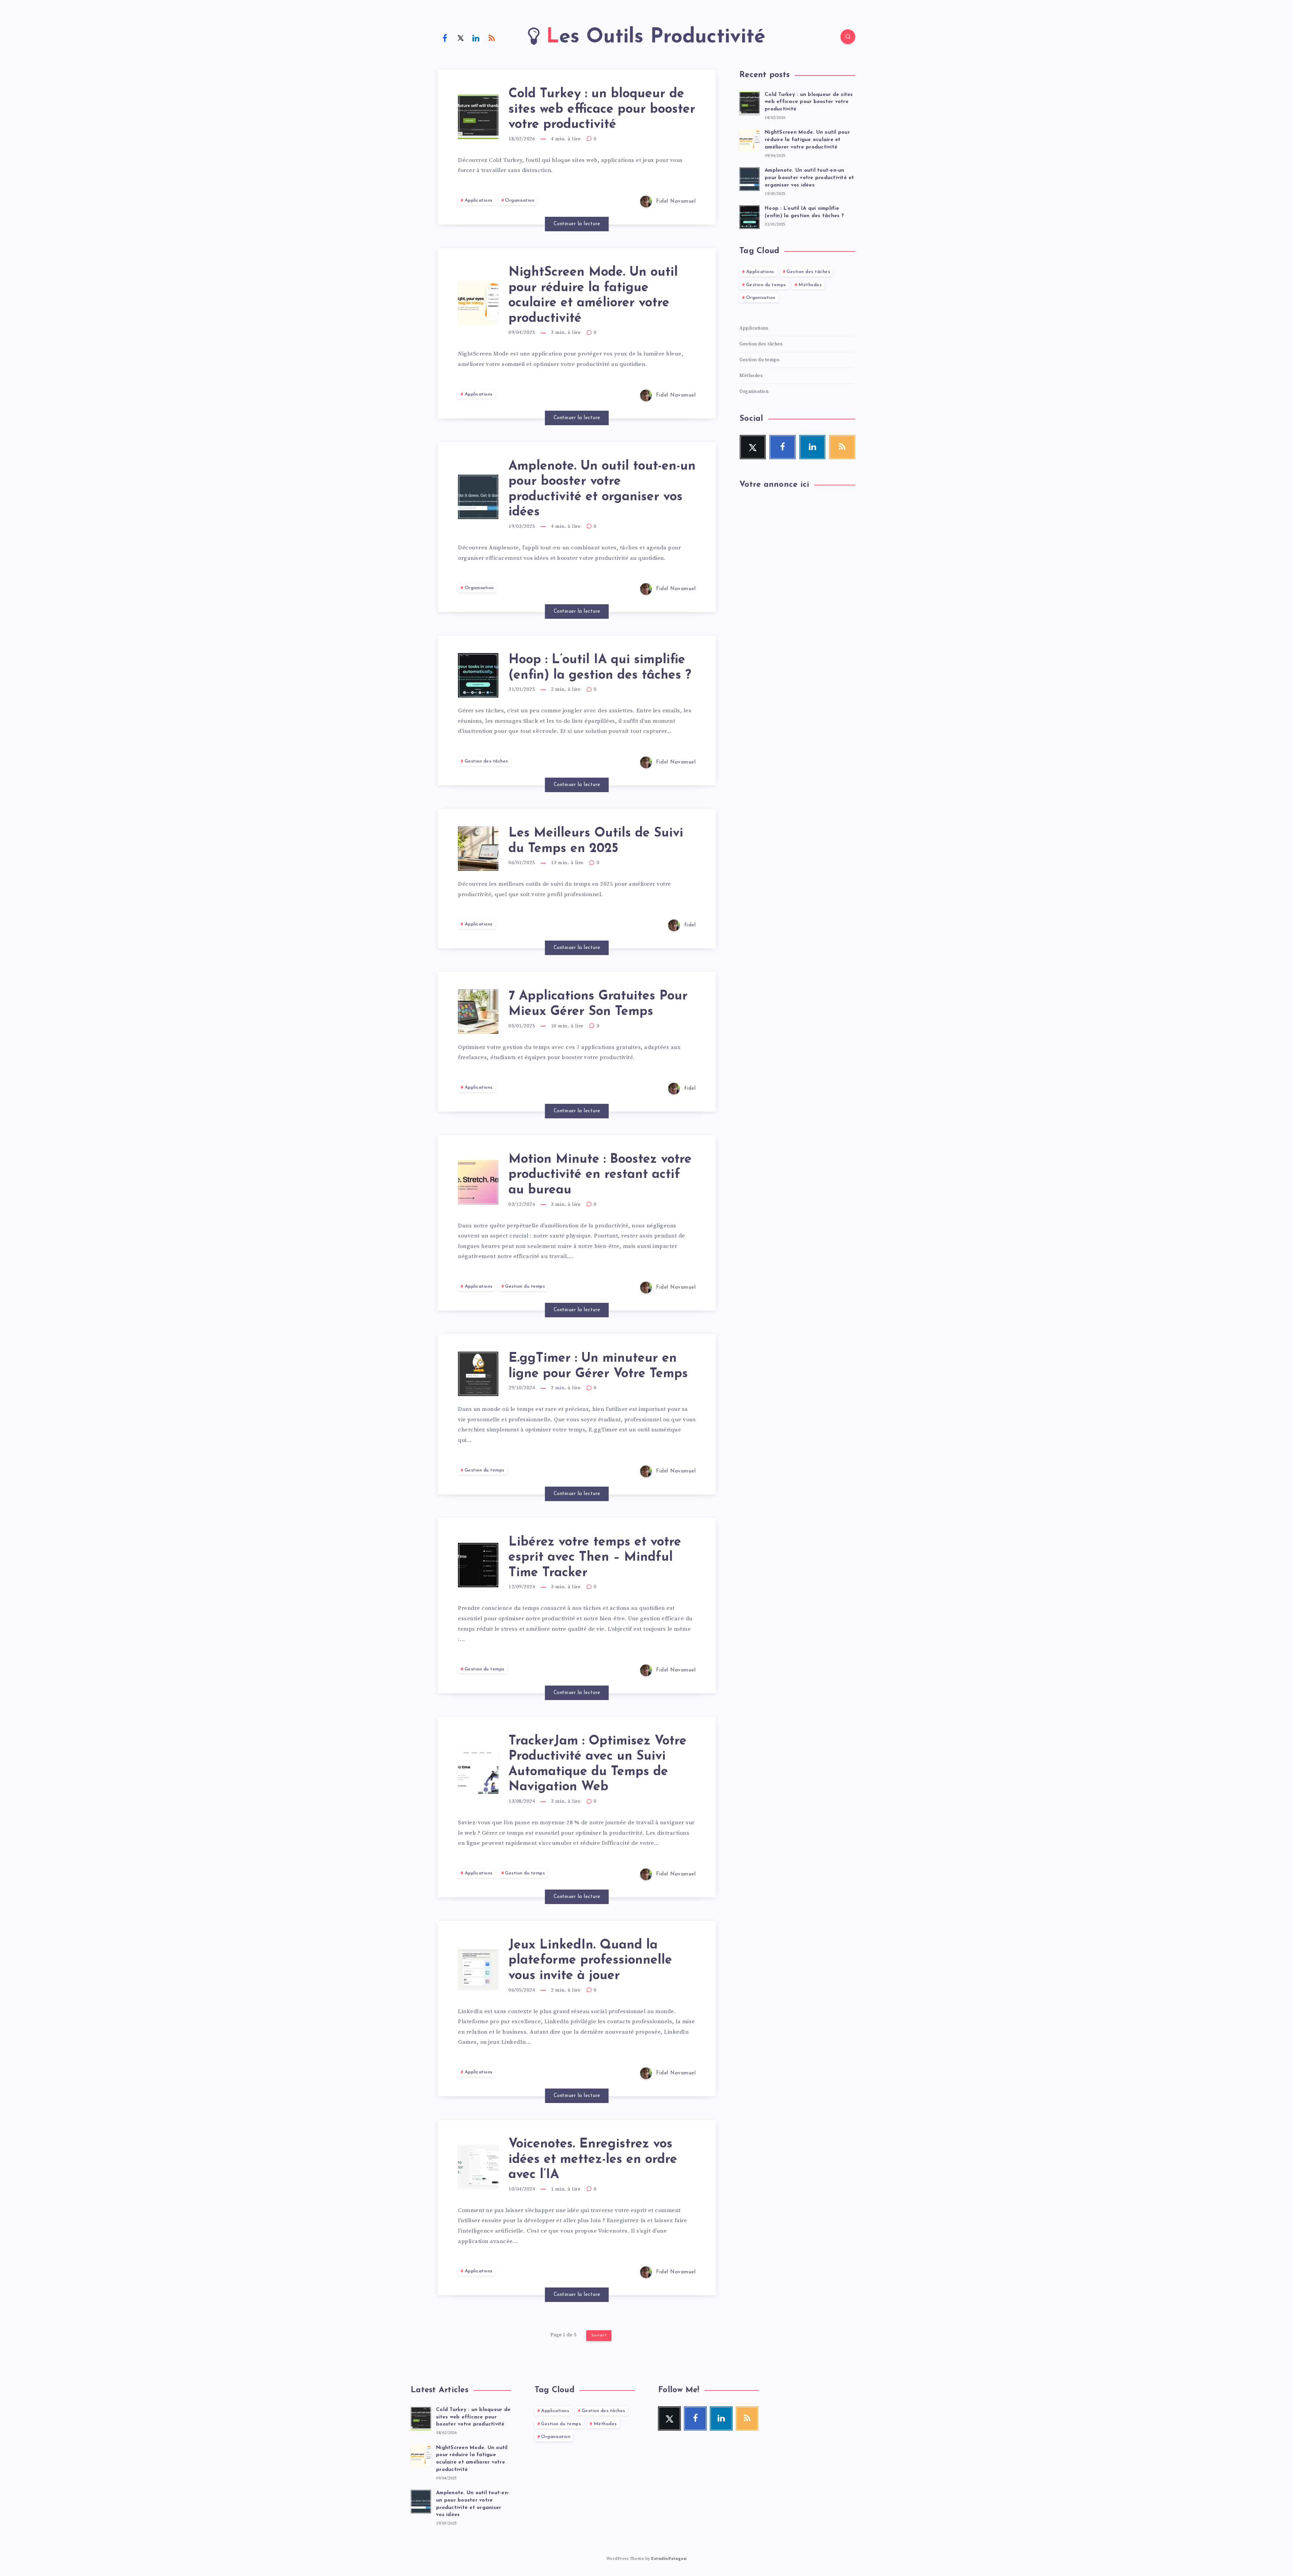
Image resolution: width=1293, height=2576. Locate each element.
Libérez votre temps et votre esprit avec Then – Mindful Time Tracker (595, 1558)
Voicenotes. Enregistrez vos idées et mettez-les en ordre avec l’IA (593, 2160)
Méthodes (810, 285)
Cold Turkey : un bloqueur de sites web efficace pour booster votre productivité (602, 109)
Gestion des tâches (486, 761)
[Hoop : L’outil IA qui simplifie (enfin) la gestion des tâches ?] (750, 216)
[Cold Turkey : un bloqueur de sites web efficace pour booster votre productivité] (750, 102)
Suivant (599, 2335)
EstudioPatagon (669, 2559)
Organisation (520, 200)
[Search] (848, 37)
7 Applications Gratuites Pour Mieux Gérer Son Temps (598, 1004)
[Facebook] (445, 38)
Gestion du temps (525, 1286)
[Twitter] (461, 38)
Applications (479, 200)
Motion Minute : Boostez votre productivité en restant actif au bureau (600, 1175)
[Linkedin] (476, 38)
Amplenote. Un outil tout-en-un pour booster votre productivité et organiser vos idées (809, 178)
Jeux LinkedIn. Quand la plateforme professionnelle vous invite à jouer (590, 1961)
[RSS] (492, 38)
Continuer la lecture (577, 224)
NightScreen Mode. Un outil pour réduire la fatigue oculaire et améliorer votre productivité (593, 296)
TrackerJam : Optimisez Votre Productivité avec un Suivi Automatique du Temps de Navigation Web (598, 1764)
